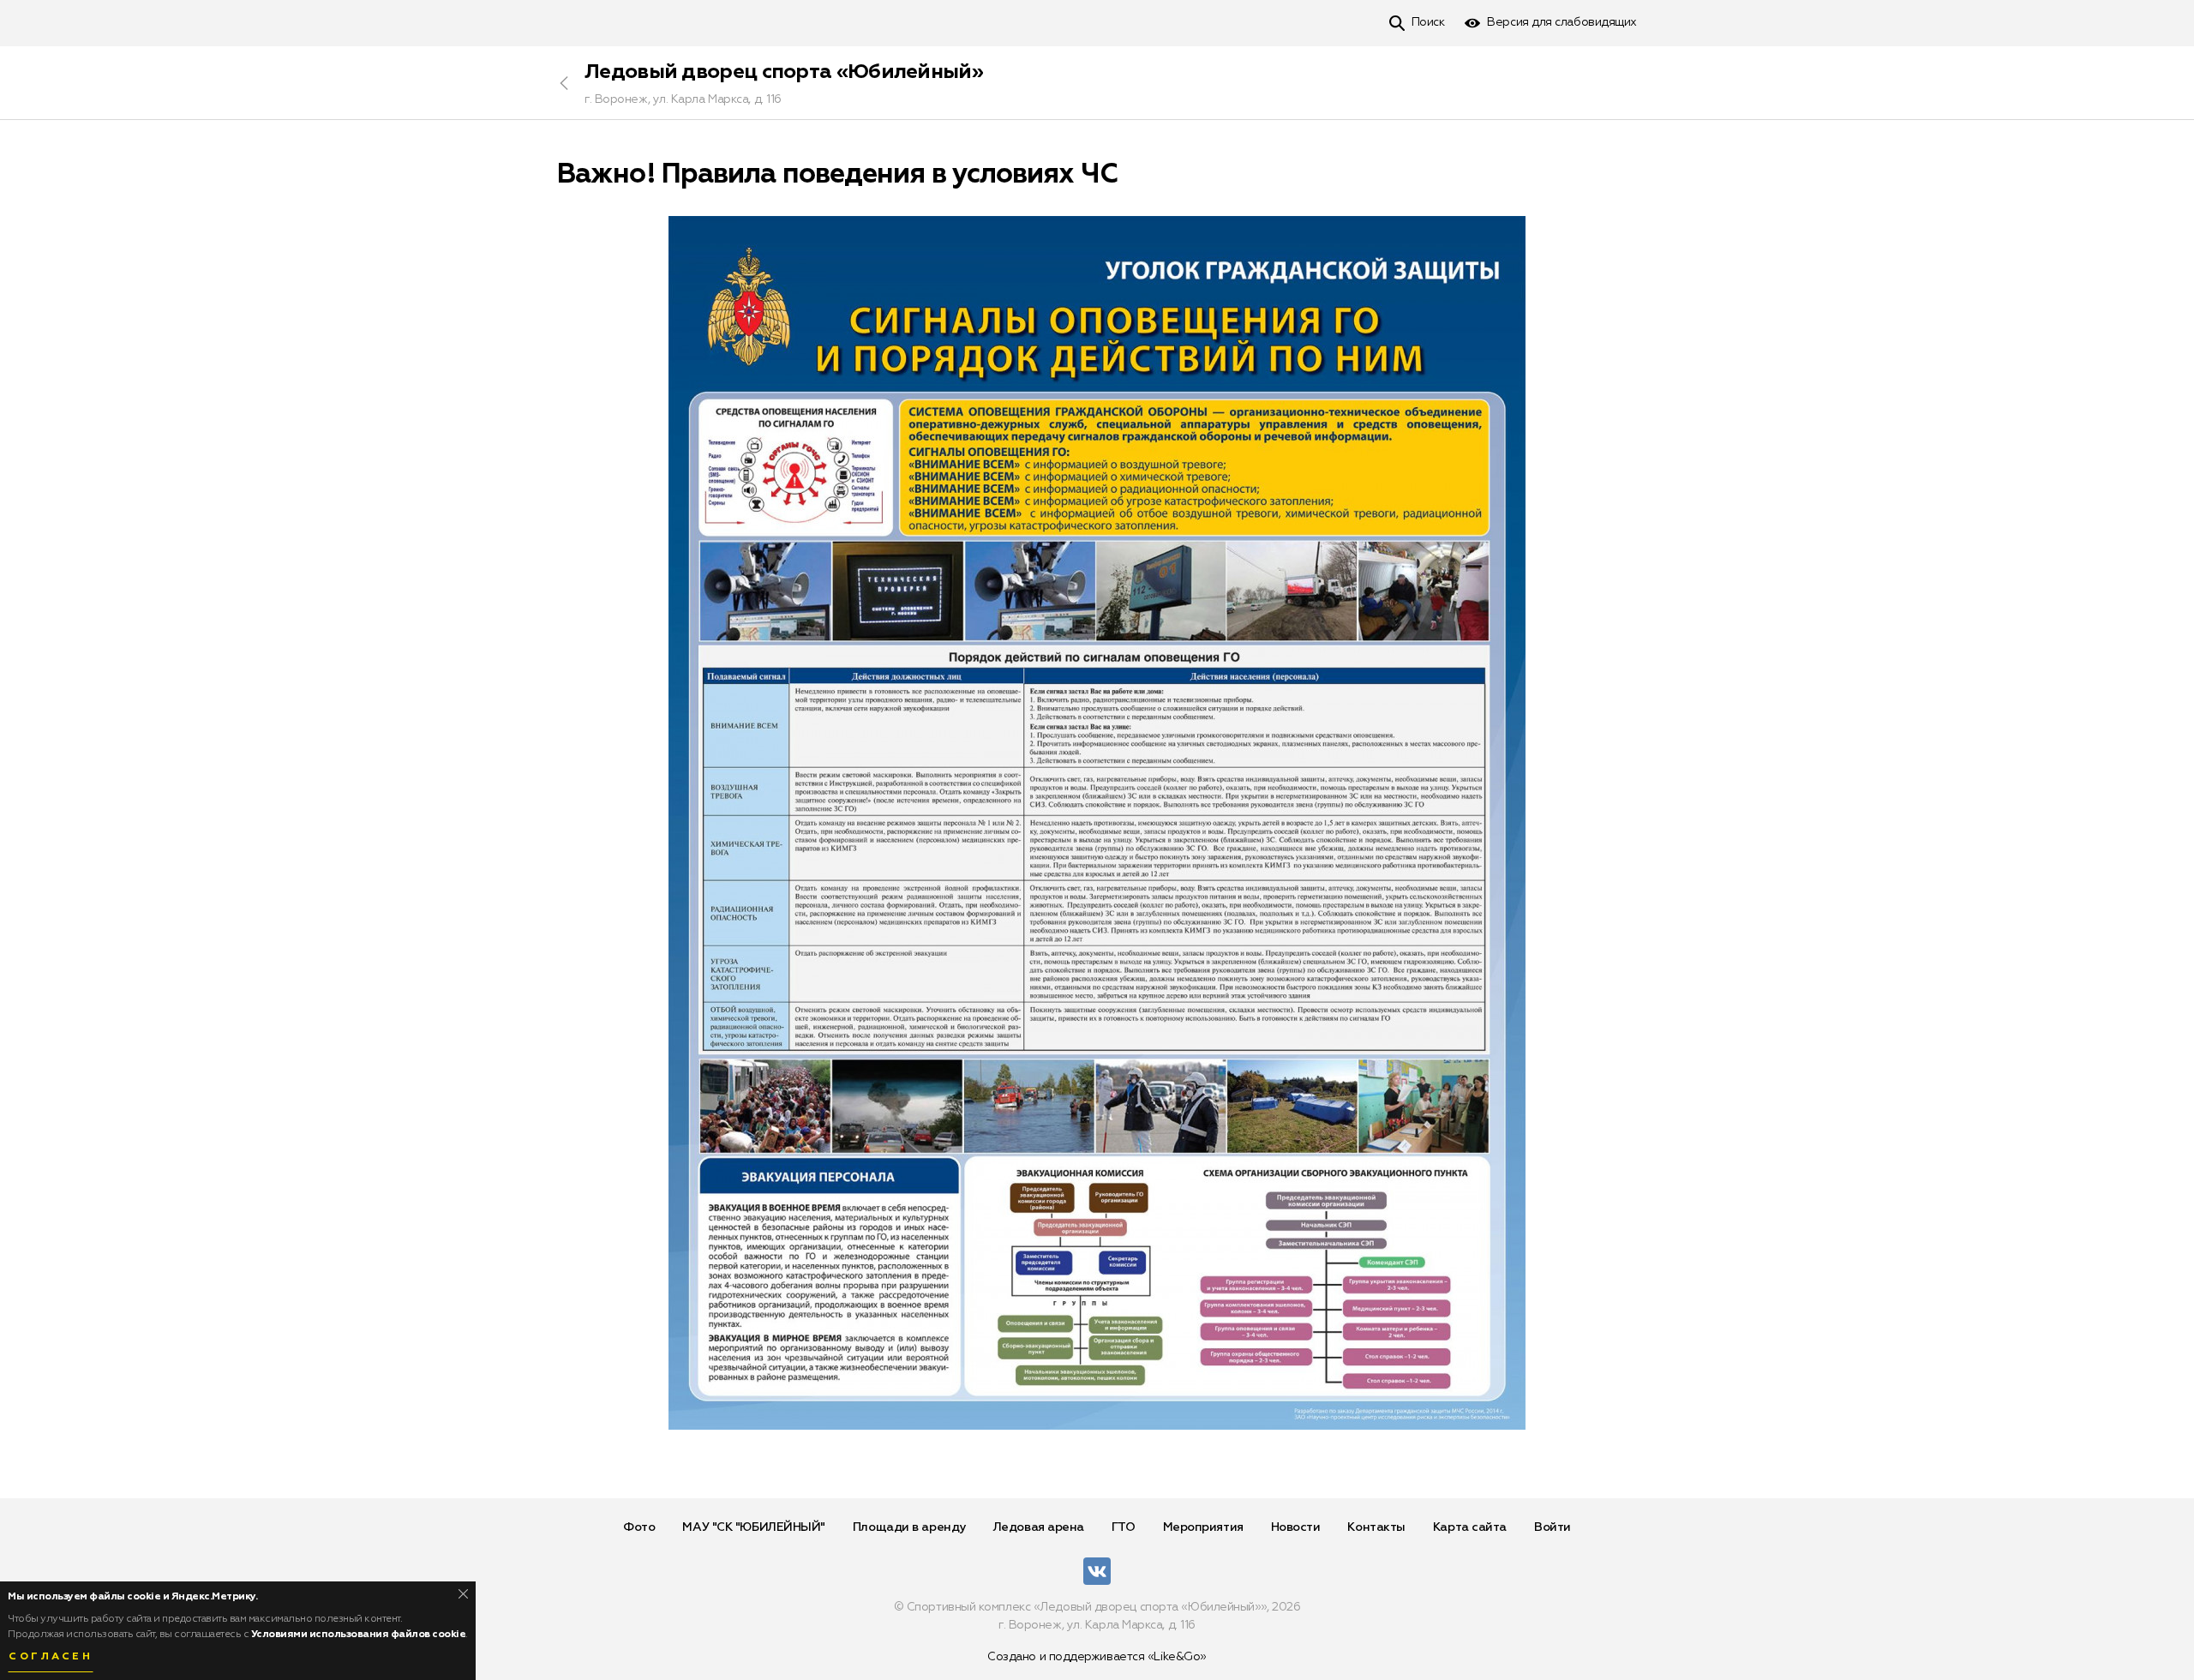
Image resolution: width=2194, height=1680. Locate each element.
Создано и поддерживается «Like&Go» (1097, 1657)
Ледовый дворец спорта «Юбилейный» (784, 72)
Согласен (51, 1657)
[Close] (463, 1594)
